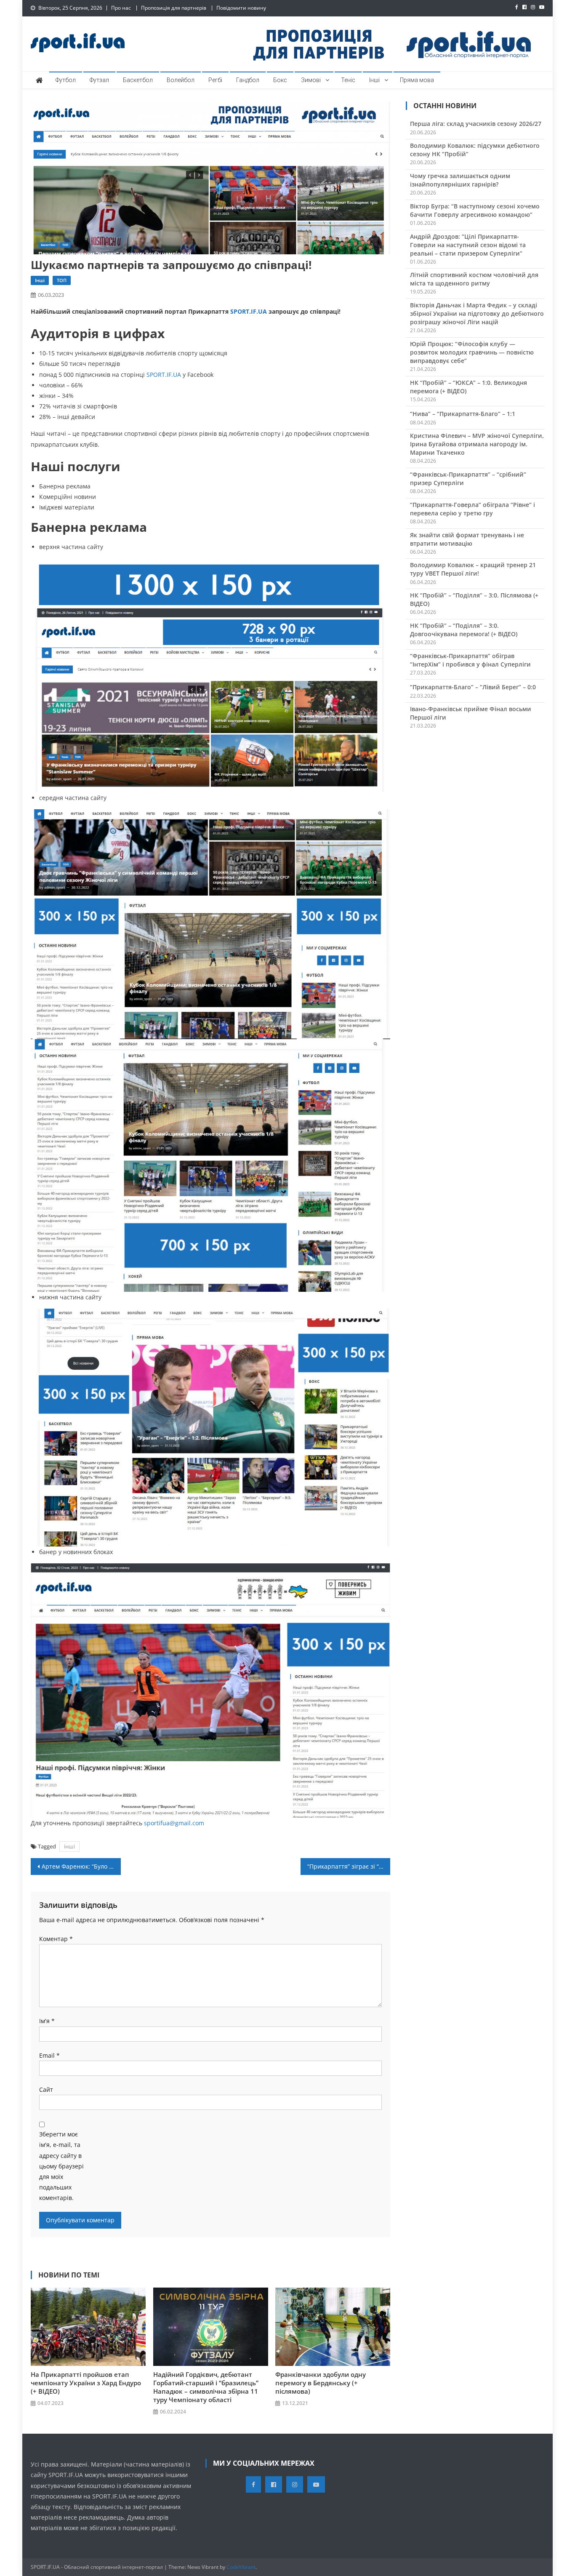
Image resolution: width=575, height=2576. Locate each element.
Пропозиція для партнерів (174, 8)
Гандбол (248, 80)
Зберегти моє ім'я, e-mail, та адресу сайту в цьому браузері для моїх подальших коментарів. (61, 2166)
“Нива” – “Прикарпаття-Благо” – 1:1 (463, 414)
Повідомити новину (241, 8)
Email (49, 2055)
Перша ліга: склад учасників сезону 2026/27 (476, 124)
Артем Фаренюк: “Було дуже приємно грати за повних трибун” (81, 1866)
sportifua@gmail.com (174, 1823)
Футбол (66, 80)
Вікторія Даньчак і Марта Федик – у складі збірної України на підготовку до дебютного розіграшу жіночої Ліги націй (477, 313)
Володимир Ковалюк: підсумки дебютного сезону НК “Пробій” (475, 150)
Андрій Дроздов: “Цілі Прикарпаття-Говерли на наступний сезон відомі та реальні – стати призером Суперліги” (468, 245)
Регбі (215, 80)
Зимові (311, 80)
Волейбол (181, 80)
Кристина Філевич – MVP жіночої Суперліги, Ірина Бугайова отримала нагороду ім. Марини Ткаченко (477, 444)
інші (69, 1846)
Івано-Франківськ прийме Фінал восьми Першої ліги (471, 713)
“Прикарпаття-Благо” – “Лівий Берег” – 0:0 (473, 687)
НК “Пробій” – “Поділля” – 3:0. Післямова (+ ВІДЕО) (474, 599)
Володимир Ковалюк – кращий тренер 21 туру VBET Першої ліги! (473, 569)
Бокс (280, 80)
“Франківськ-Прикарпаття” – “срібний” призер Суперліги (468, 479)
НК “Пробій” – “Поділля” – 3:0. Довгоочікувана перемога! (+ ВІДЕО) (464, 630)
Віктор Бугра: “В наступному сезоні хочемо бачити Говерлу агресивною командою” (475, 210)
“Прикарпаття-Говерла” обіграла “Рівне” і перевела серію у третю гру (473, 509)
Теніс (348, 80)
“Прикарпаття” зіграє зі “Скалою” (349, 1866)
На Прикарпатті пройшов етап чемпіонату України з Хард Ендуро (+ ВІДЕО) (86, 2383)
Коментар (56, 1939)
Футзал (99, 80)
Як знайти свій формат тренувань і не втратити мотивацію (467, 539)
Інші (374, 80)
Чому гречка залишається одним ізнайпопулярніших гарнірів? (460, 180)
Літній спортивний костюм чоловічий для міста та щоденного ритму (474, 279)
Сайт (46, 2089)
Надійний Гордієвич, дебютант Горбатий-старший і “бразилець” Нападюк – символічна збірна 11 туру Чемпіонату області (206, 2387)
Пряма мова (417, 80)
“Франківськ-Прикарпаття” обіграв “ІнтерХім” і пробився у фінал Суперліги (470, 660)
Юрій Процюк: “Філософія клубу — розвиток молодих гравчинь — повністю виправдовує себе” (472, 352)
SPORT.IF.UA (249, 311)
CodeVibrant (241, 2567)
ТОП (62, 280)
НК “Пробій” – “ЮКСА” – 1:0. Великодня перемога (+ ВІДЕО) (469, 387)
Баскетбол (138, 80)
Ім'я (47, 2021)
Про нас (121, 8)
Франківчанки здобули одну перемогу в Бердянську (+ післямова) (321, 2383)
